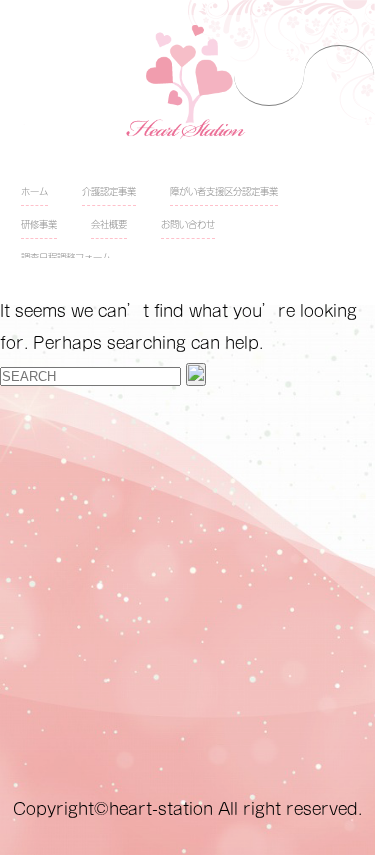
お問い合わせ (188, 224)
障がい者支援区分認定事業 (224, 191)
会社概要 (109, 224)
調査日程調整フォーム (66, 257)
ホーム (34, 191)
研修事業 (39, 224)
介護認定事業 (109, 191)
